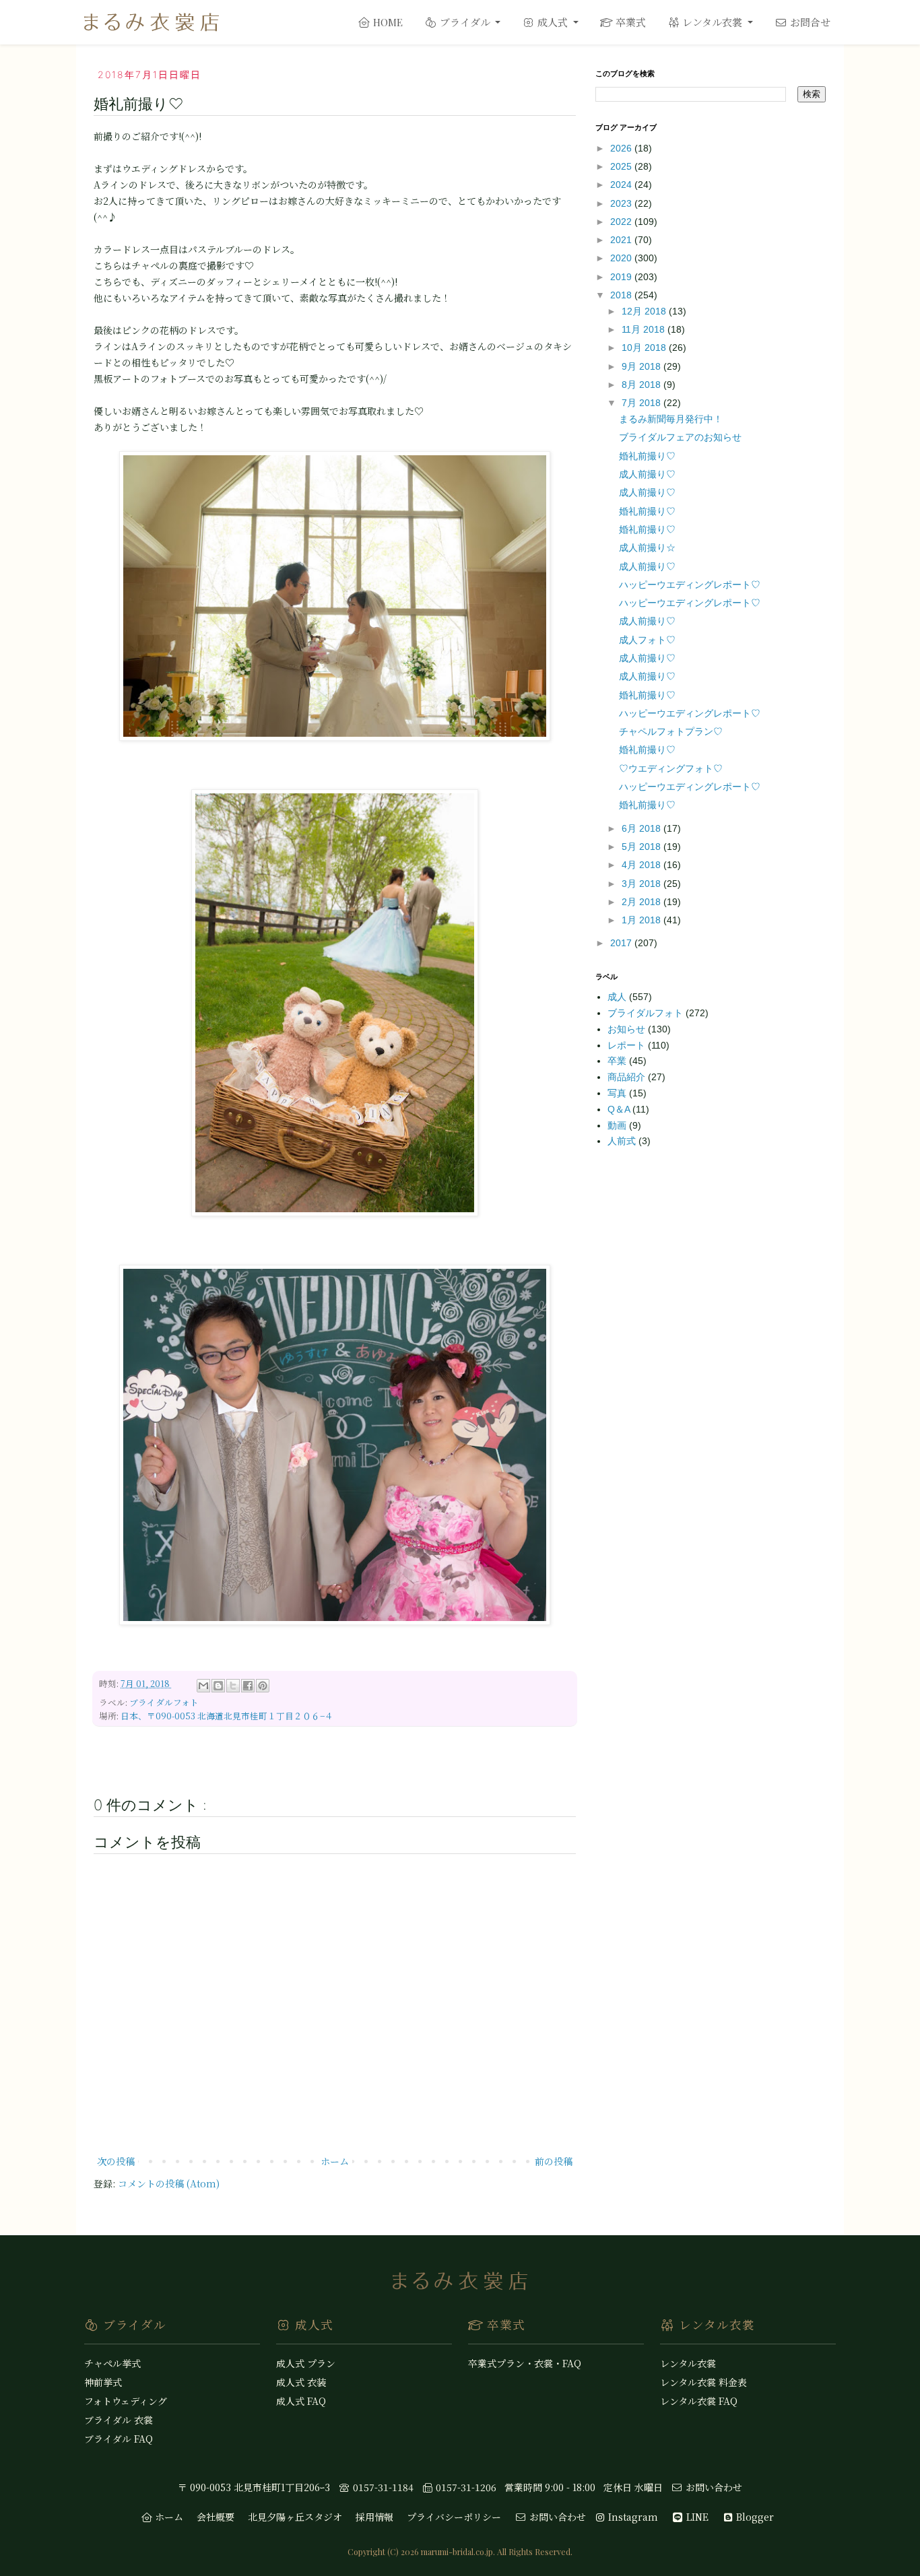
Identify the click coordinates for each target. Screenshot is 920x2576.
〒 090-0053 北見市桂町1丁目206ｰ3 (254, 2487)
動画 (618, 1125)
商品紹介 (628, 1077)
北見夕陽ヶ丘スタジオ (295, 2517)
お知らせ (628, 1029)
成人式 (553, 22)
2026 (622, 148)
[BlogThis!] (218, 1686)
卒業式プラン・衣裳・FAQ (525, 2363)
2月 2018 (643, 902)
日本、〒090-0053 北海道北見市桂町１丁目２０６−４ (227, 1716)
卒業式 (629, 22)
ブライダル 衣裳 (119, 2420)
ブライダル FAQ (119, 2439)
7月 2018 (643, 403)
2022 (622, 222)
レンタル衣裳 (712, 22)
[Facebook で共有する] (248, 1686)
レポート (628, 1045)
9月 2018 (643, 366)
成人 (618, 997)
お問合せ (809, 22)
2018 (622, 295)
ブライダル (465, 22)
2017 (622, 943)
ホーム (335, 2161)
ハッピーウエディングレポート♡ (690, 585)
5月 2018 (643, 847)
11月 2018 (645, 329)
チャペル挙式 (112, 2363)
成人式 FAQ (301, 2401)
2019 (622, 277)
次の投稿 (116, 2161)
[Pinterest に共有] (263, 1686)
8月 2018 (643, 385)
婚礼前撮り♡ (647, 456)
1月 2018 (643, 920)
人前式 (623, 1141)
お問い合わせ (713, 2487)
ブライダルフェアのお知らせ (680, 437)
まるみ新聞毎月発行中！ (671, 419)
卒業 (618, 1061)
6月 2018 (643, 828)
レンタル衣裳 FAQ (699, 2401)
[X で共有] (233, 1686)
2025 (622, 166)
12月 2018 (645, 311)
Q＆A (620, 1109)
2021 (622, 240)
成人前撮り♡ (647, 474)
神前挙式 (103, 2382)
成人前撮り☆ (647, 548)
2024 (622, 185)
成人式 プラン (306, 2363)
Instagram (632, 2517)
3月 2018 (643, 884)
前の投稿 (554, 2161)
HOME (387, 22)
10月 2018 (645, 348)
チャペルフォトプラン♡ (671, 731)
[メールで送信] (203, 1686)
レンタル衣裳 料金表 (703, 2382)
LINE (696, 2517)
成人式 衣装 (301, 2382)
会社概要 (216, 2517)
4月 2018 (643, 865)
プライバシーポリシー (454, 2517)
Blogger (754, 2517)
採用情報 (374, 2517)
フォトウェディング (126, 2401)
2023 (622, 203)
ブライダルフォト (164, 1702)
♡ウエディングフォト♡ (671, 768)
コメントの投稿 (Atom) (169, 2183)
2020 (622, 258)
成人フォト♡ (647, 640)
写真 (618, 1093)
